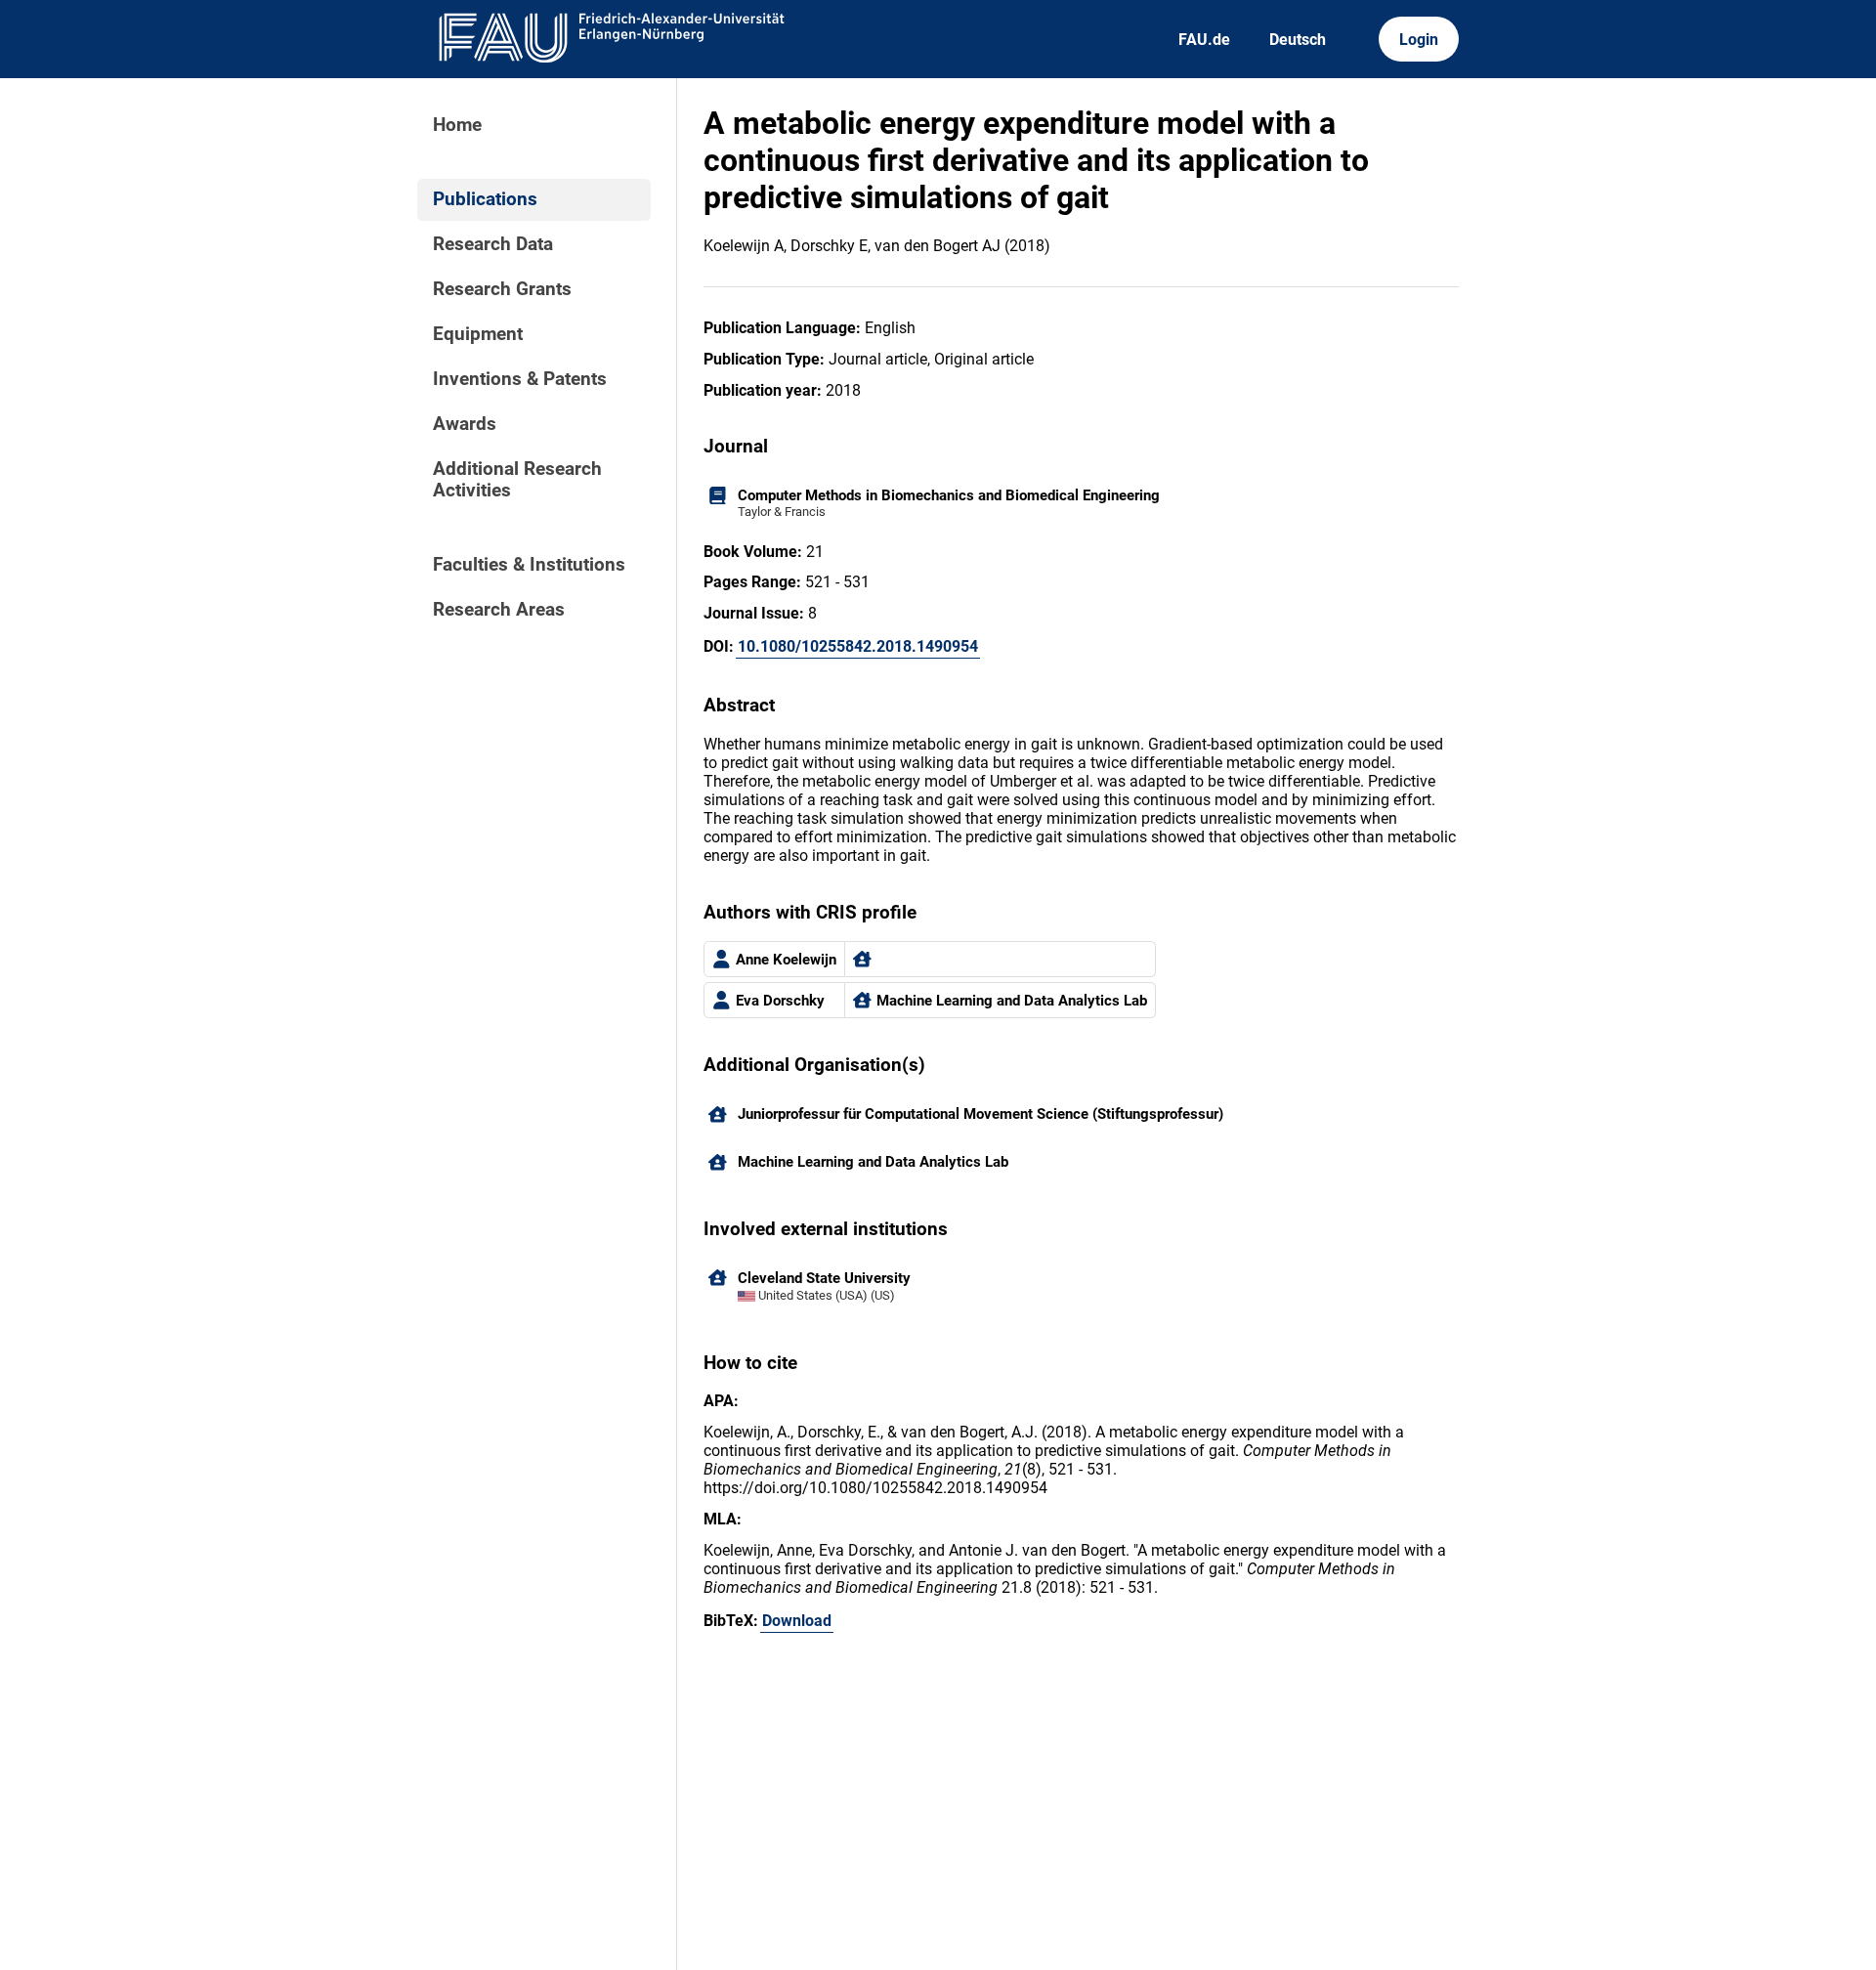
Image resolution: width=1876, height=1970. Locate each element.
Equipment (478, 334)
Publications (485, 199)
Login (1419, 40)
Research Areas (499, 610)
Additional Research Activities (517, 480)
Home (457, 125)
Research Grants (502, 289)
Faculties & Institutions (529, 565)
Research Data (493, 244)
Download (797, 1621)
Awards (465, 424)
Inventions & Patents (520, 379)
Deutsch (1298, 40)
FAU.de (1204, 40)
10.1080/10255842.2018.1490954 (858, 646)
